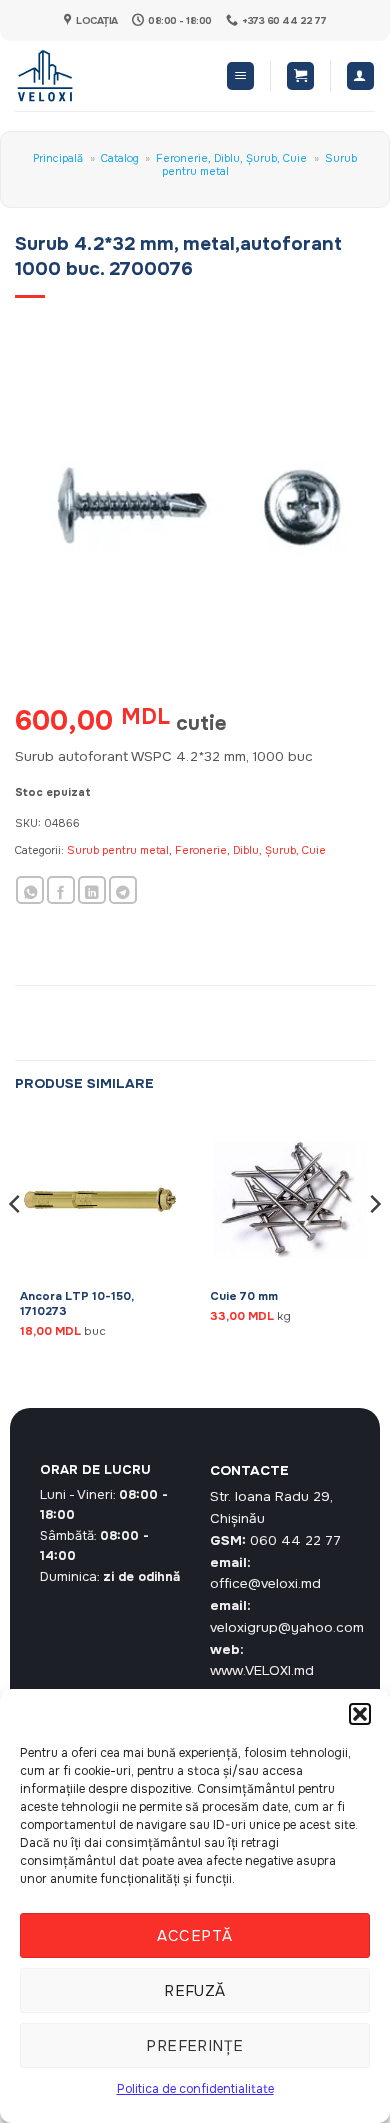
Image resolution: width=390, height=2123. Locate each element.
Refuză (195, 1991)
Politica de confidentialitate (195, 2089)
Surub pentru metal (118, 850)
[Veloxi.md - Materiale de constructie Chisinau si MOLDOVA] (80, 76)
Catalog (120, 158)
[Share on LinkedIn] (92, 890)
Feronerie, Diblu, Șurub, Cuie (231, 158)
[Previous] (16, 1244)
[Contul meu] (360, 76)
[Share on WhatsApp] (30, 890)
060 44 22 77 (295, 1540)
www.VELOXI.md (262, 1670)
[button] (360, 1714)
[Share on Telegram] (123, 890)
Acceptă (194, 1936)
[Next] (374, 1244)
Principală (58, 158)
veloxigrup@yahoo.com (287, 1627)
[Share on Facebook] (61, 890)
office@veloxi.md (265, 1583)
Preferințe (195, 2046)
